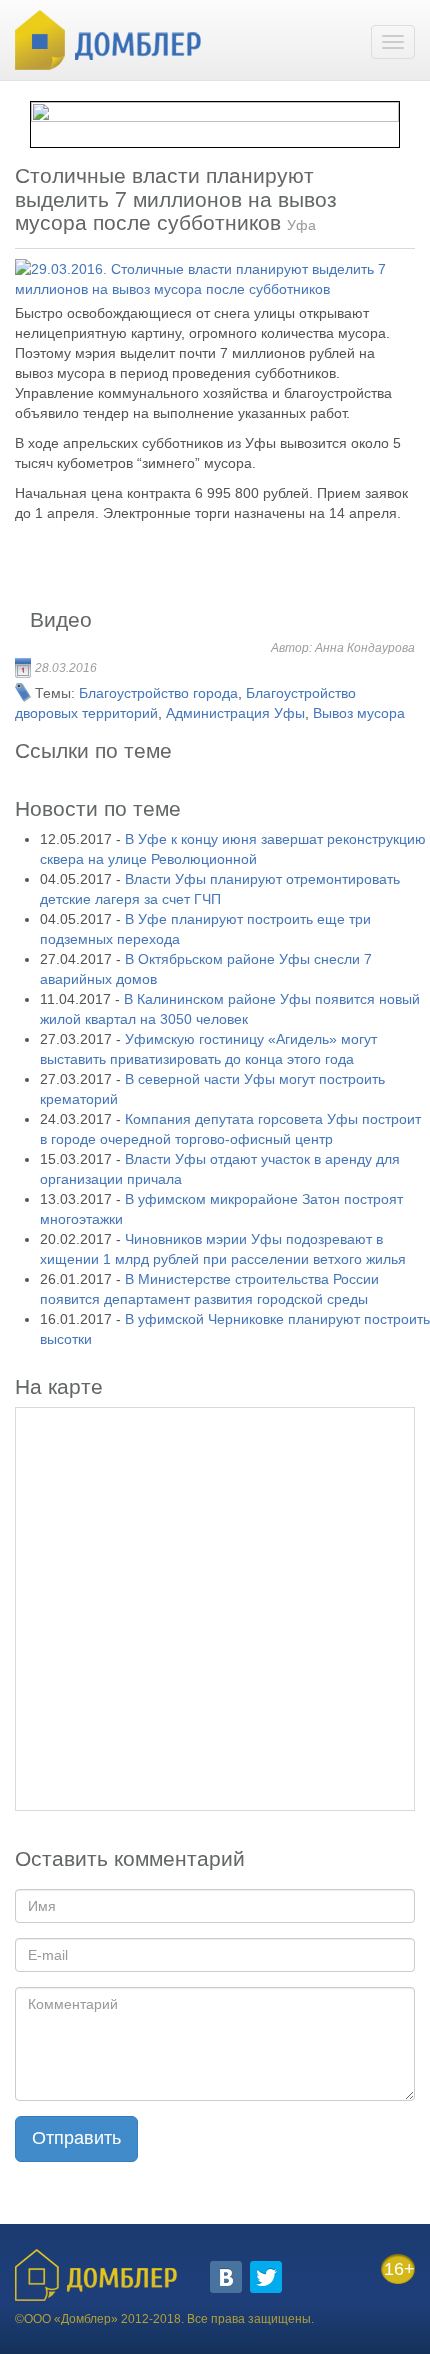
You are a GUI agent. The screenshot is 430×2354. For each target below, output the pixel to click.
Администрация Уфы (235, 713)
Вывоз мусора (359, 713)
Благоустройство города (158, 693)
